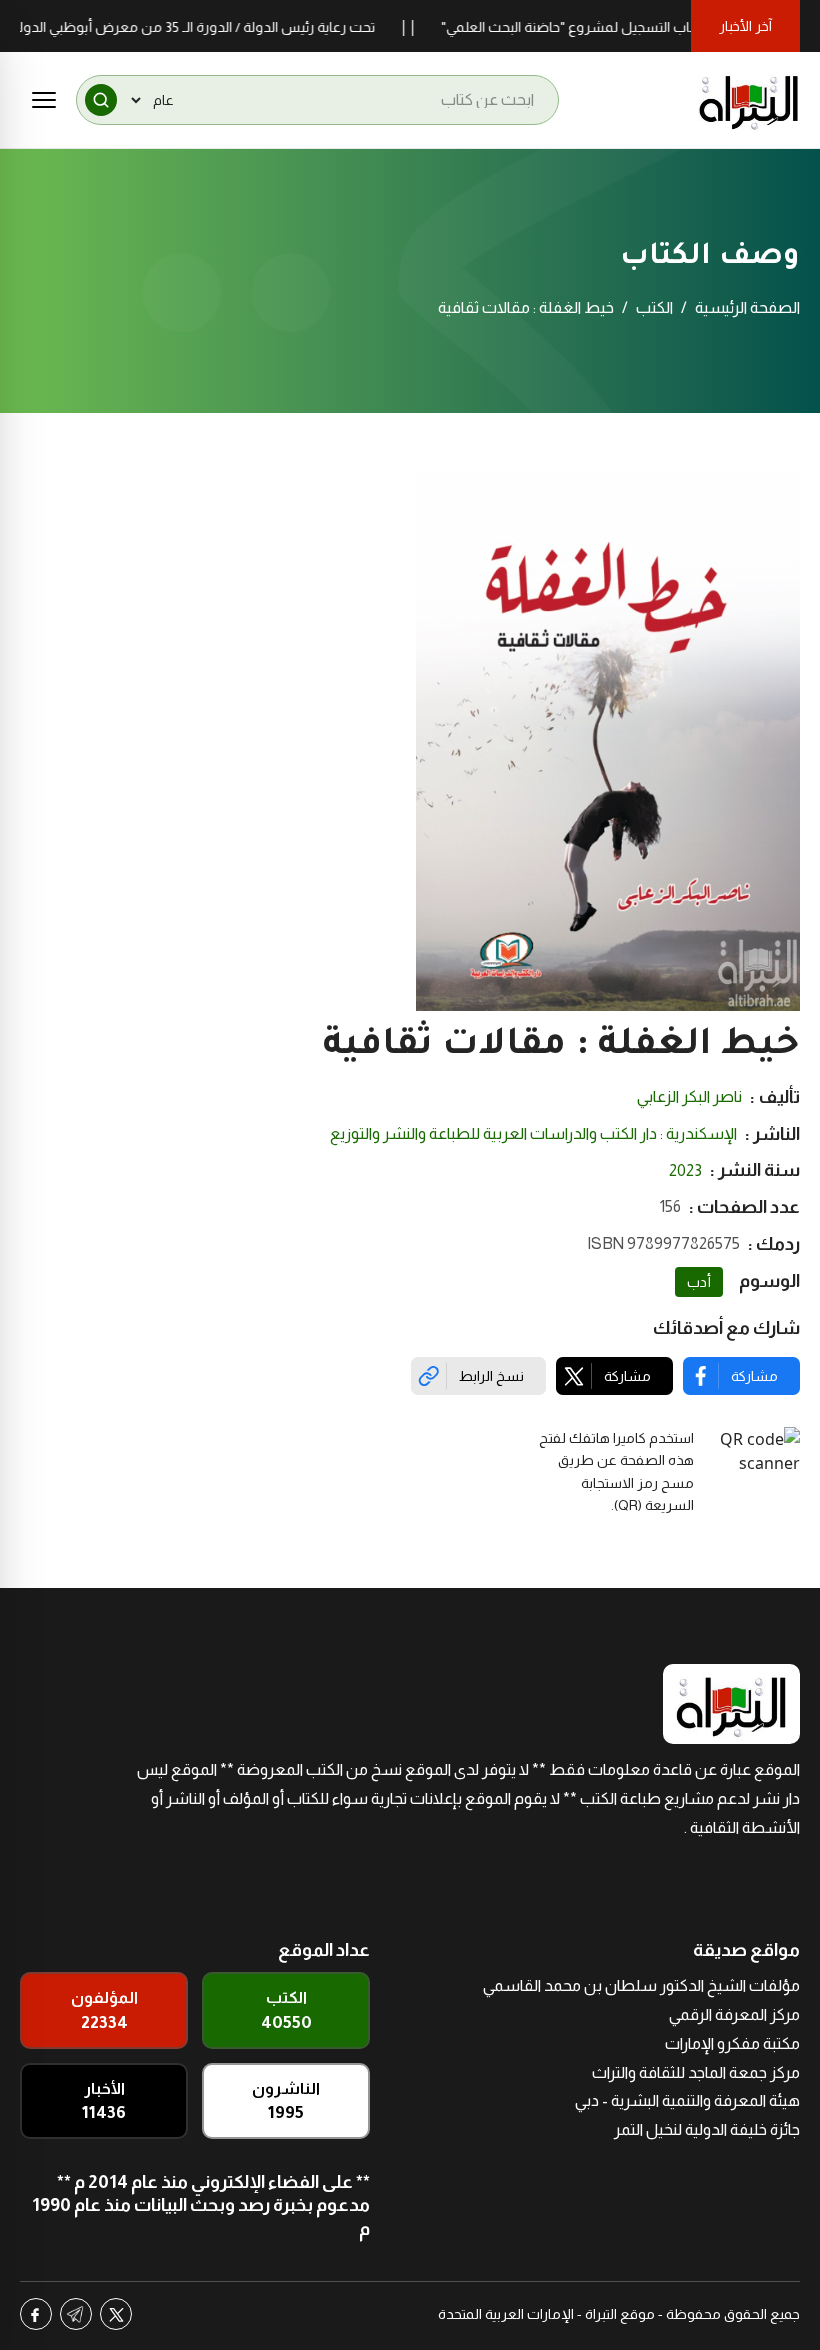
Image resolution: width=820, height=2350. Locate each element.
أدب (699, 1282)
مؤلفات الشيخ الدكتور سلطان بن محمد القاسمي (641, 1985)
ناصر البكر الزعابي (689, 1096)
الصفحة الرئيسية (747, 307)
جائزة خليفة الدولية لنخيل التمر (707, 2129)
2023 (685, 1170)
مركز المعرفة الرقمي (734, 2014)
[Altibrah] (749, 100)
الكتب (654, 307)
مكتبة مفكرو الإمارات (732, 2043)
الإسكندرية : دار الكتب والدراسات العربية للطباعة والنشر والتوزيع (533, 1133)
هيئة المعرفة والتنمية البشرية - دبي (687, 2100)
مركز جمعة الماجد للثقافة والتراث (696, 2072)
